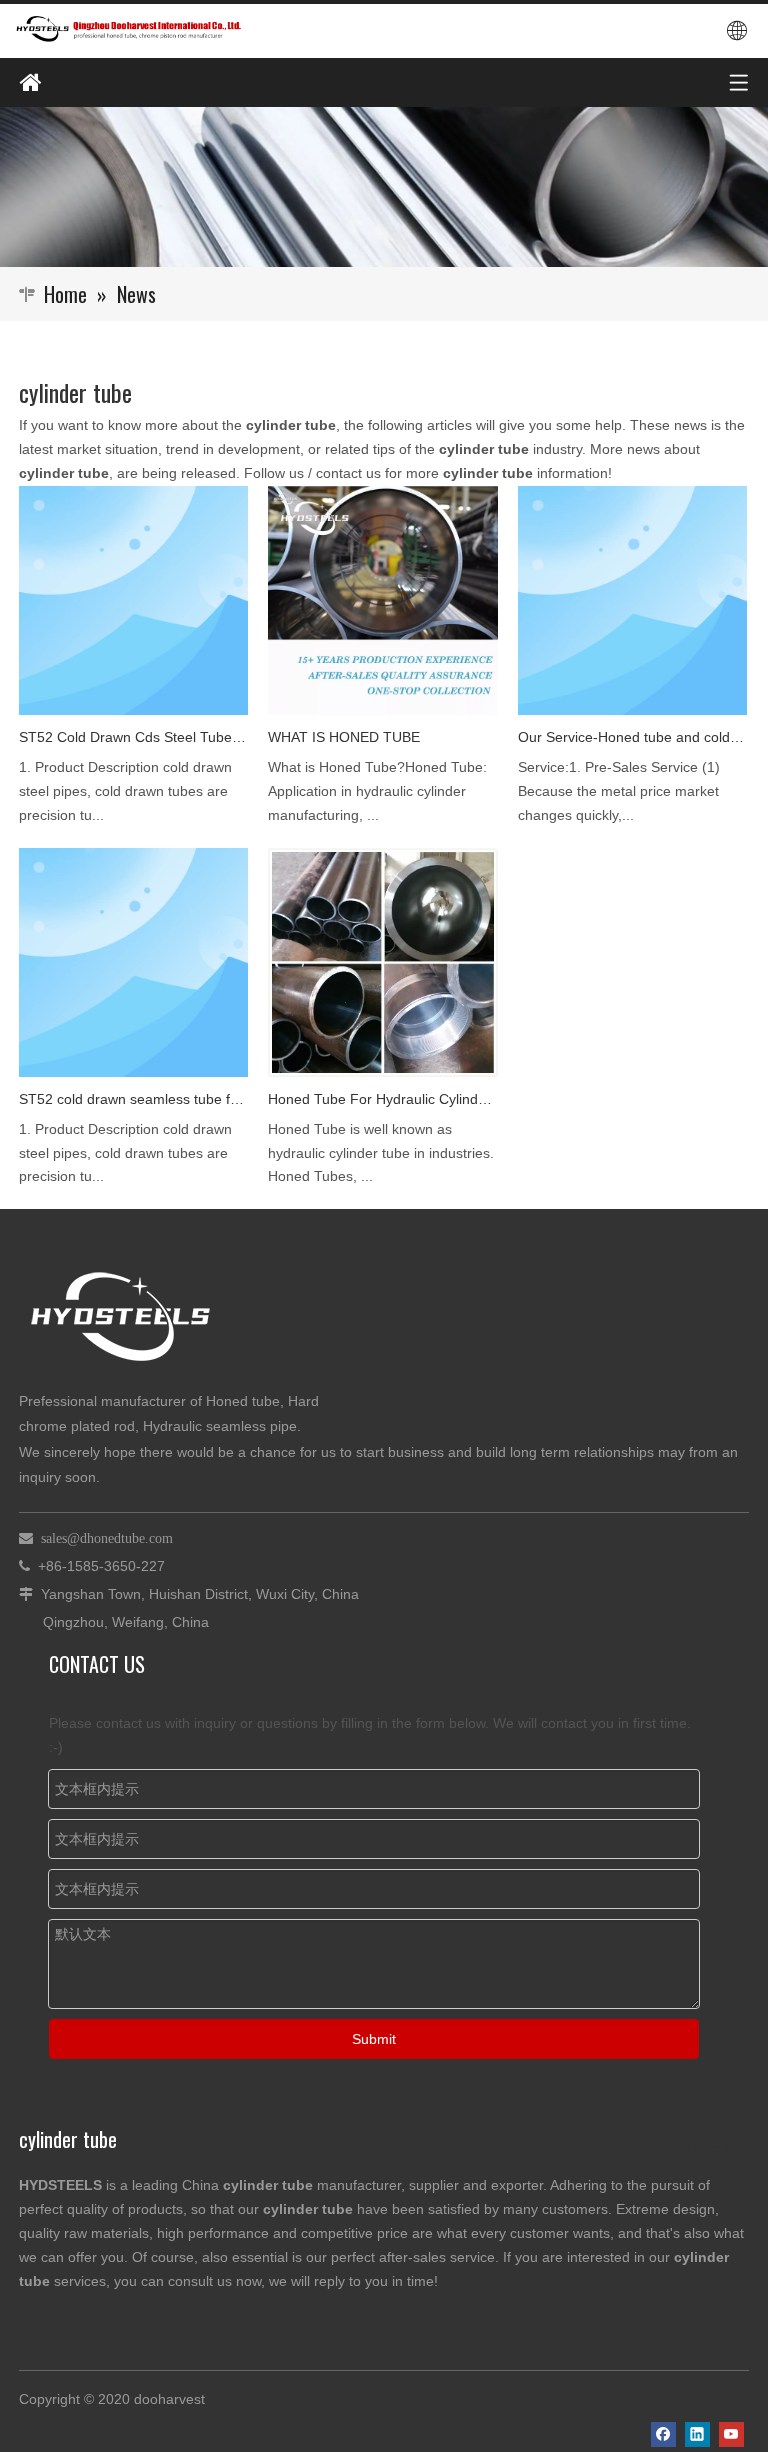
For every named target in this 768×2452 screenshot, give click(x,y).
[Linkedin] (697, 2434)
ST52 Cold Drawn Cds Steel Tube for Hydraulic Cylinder (133, 737)
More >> (712, 2147)
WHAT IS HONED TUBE (344, 737)
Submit (374, 2039)
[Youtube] (731, 2434)
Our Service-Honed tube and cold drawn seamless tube (632, 737)
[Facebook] (663, 2434)
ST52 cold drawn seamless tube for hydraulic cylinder (133, 1099)
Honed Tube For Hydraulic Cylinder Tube (382, 1099)
